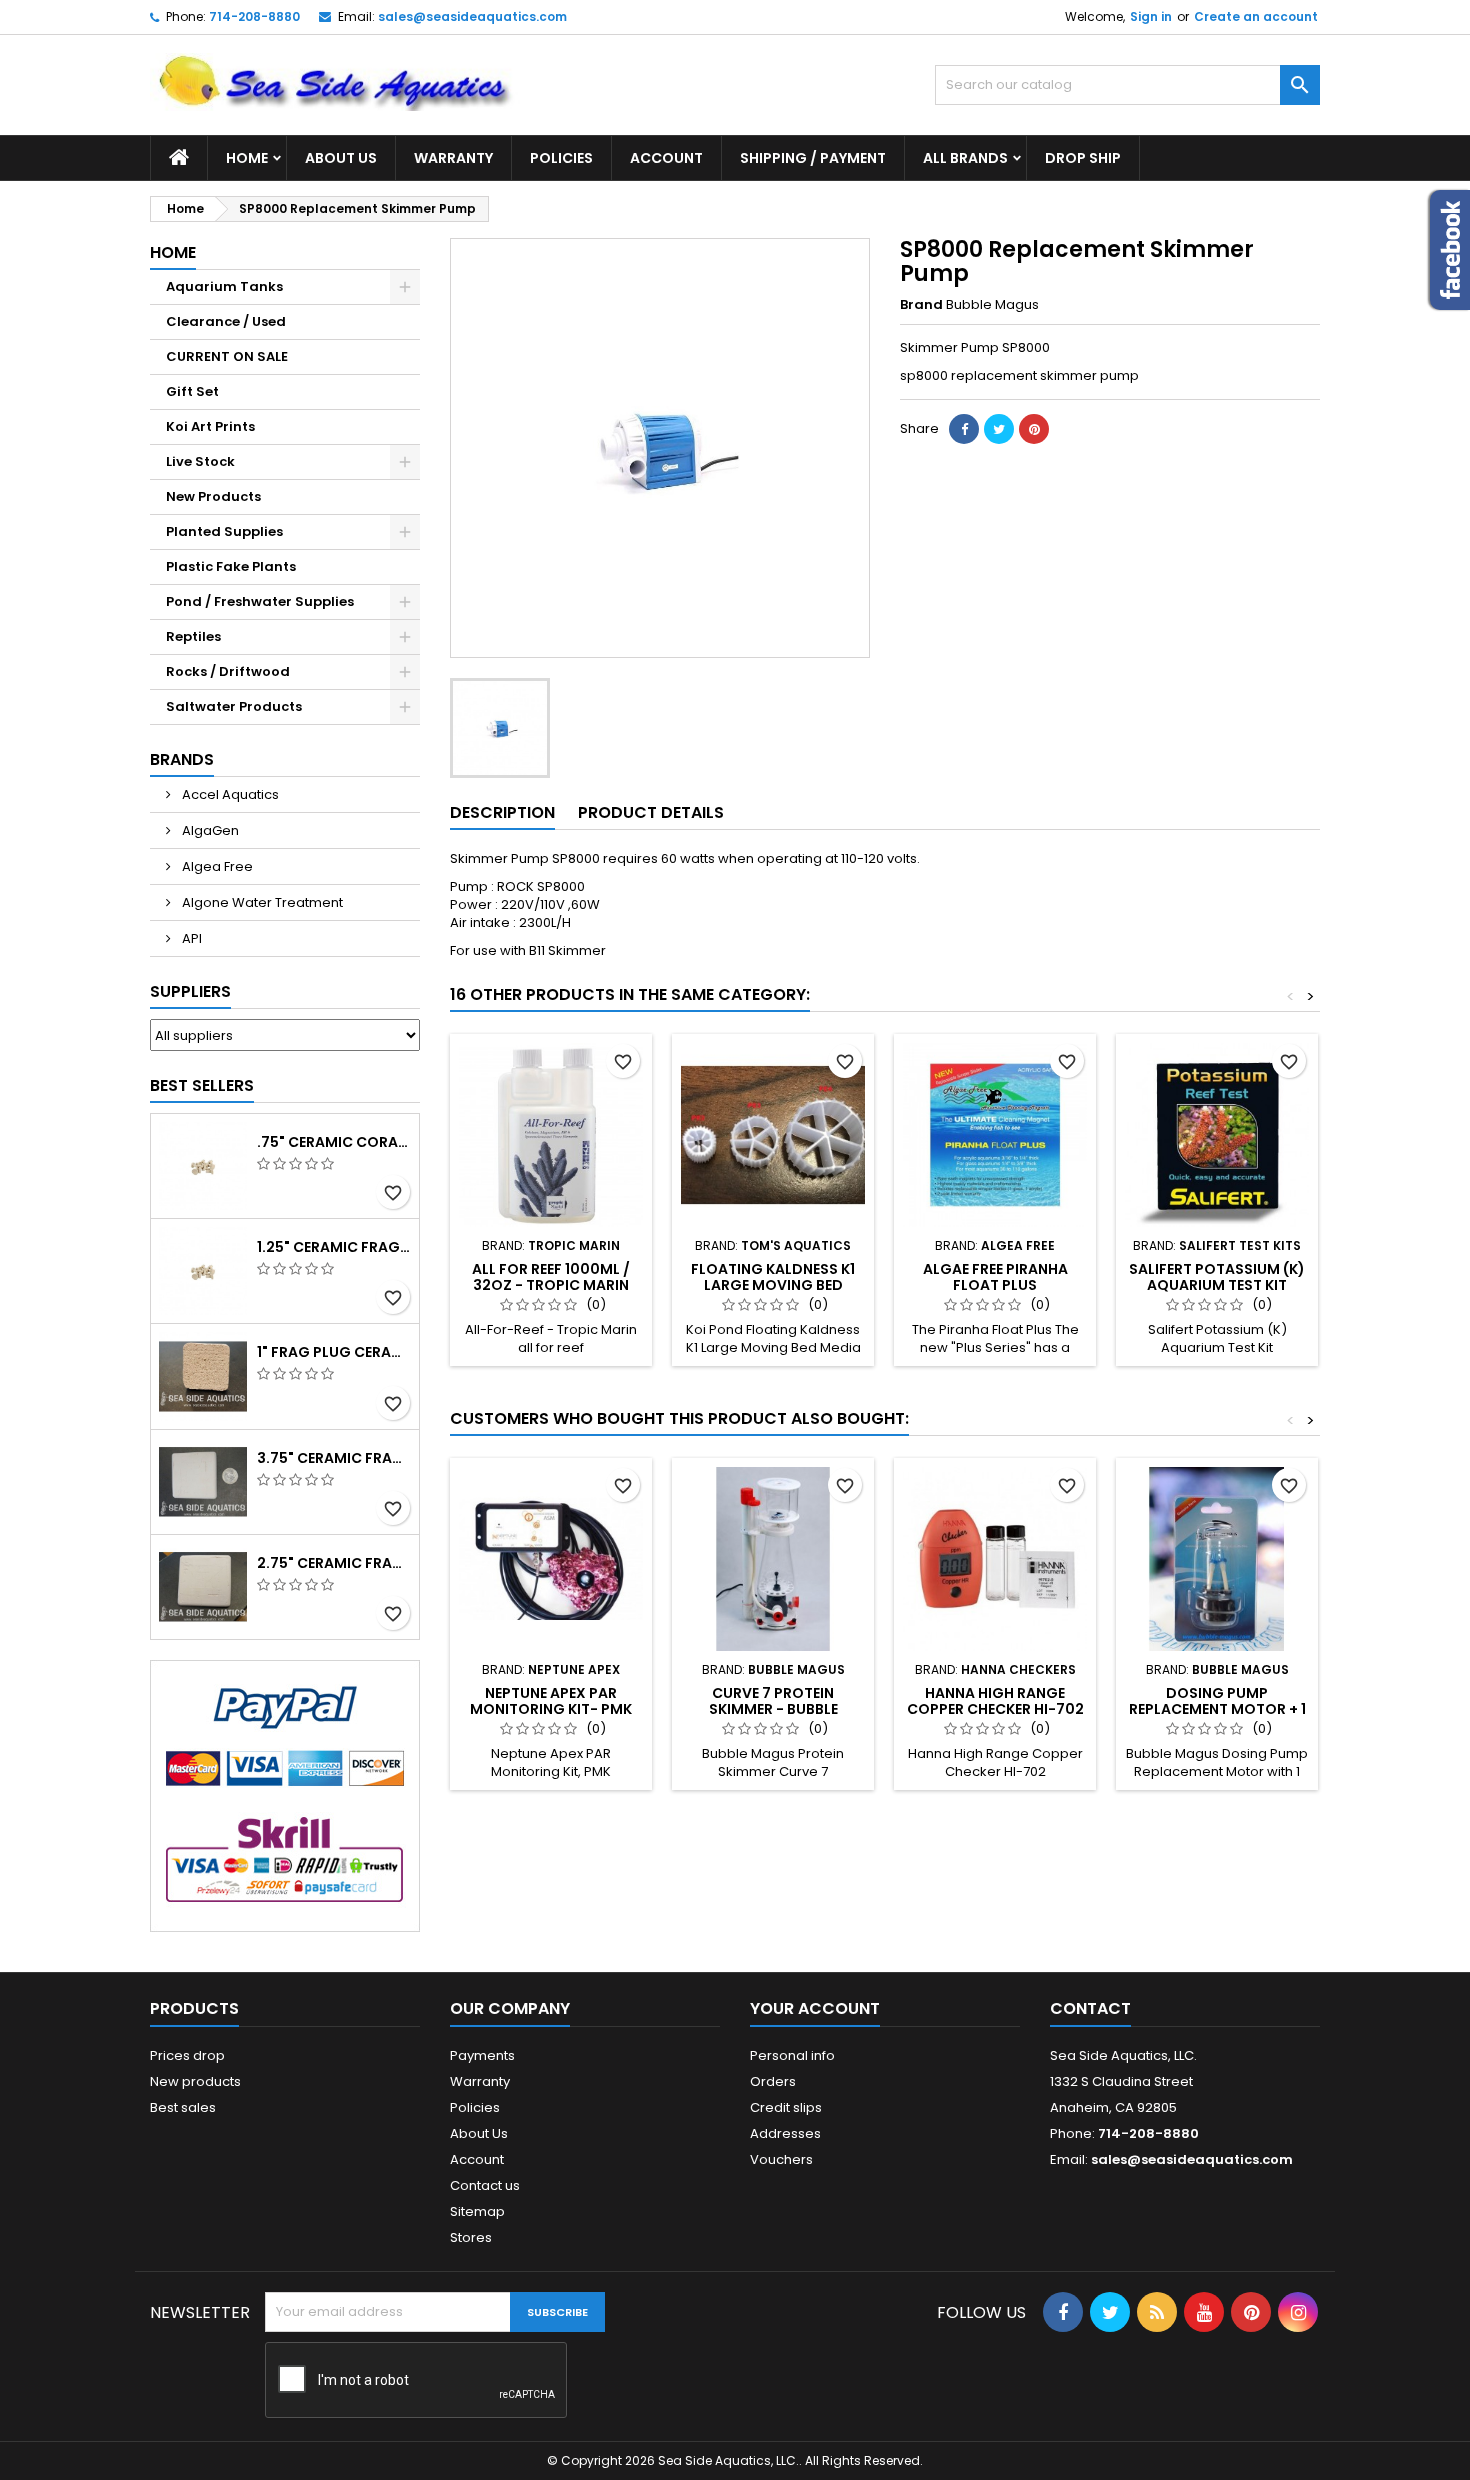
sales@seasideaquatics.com (472, 16)
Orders (773, 2081)
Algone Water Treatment (261, 902)
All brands (965, 158)
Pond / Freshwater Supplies (260, 601)
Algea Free (216, 866)
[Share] (964, 429)
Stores (471, 2237)
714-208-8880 (254, 16)
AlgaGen (209, 830)
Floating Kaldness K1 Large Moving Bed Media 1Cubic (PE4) (773, 1285)
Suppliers (190, 991)
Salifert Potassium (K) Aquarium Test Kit (1217, 1277)
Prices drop (187, 2055)
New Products (213, 496)
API (190, 938)
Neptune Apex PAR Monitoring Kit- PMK (551, 1701)
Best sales (183, 2107)
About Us (341, 158)
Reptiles (193, 636)
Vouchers (781, 2159)
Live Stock (200, 461)
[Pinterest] (1034, 429)
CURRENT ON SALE (227, 356)
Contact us (485, 2185)
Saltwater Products (234, 706)
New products (195, 2081)
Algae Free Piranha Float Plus (995, 1277)
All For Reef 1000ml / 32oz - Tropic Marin (551, 1277)
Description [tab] (502, 812)
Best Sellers (202, 1085)
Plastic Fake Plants (231, 566)
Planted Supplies (224, 531)
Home (247, 158)
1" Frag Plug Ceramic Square (334, 1352)
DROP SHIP (1083, 158)
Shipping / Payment (813, 158)
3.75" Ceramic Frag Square (334, 1458)
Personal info (792, 2055)
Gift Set (192, 391)
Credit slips (786, 2107)
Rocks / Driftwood (228, 671)
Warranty (453, 158)
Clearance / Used (226, 321)
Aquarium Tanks (224, 286)
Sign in (1151, 16)
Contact (1090, 2008)
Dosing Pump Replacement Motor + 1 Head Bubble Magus (1217, 1709)
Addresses (785, 2133)
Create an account (1256, 16)
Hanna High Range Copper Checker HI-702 (995, 1701)
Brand (921, 305)
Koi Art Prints (210, 426)
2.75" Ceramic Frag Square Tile (334, 1563)
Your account (815, 2008)
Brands (182, 759)
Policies (561, 158)
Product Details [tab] (651, 812)
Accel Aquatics (229, 794)
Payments (482, 2055)
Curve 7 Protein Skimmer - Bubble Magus (773, 1709)
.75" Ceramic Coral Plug (334, 1142)
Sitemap (477, 2211)
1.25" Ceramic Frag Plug (334, 1247)
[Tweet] (999, 429)
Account (666, 158)
